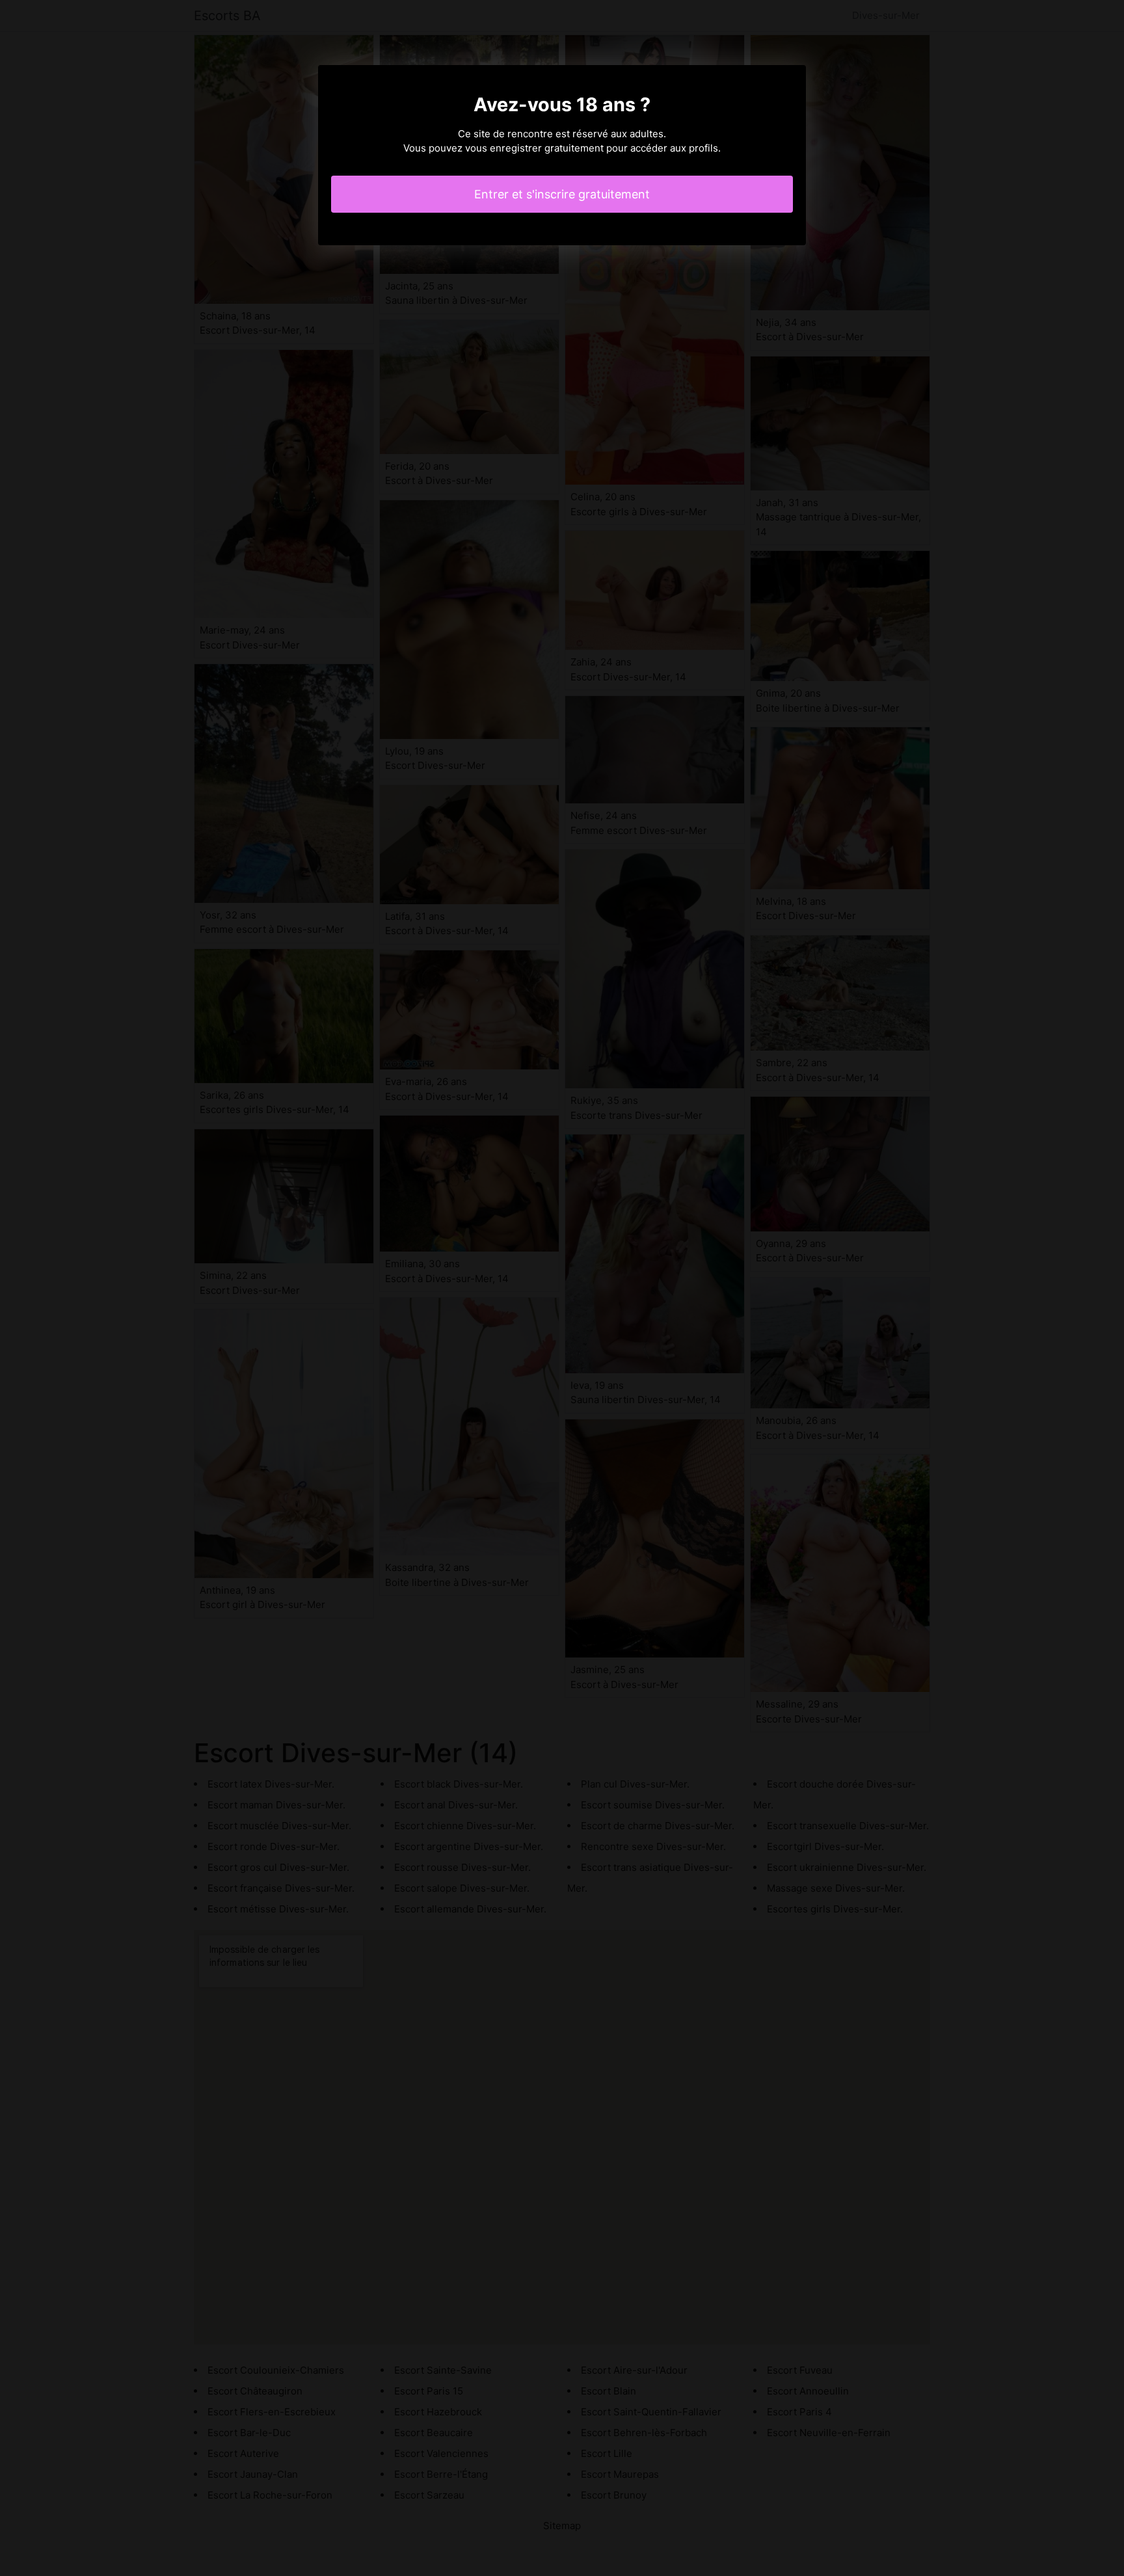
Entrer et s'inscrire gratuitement (562, 194)
